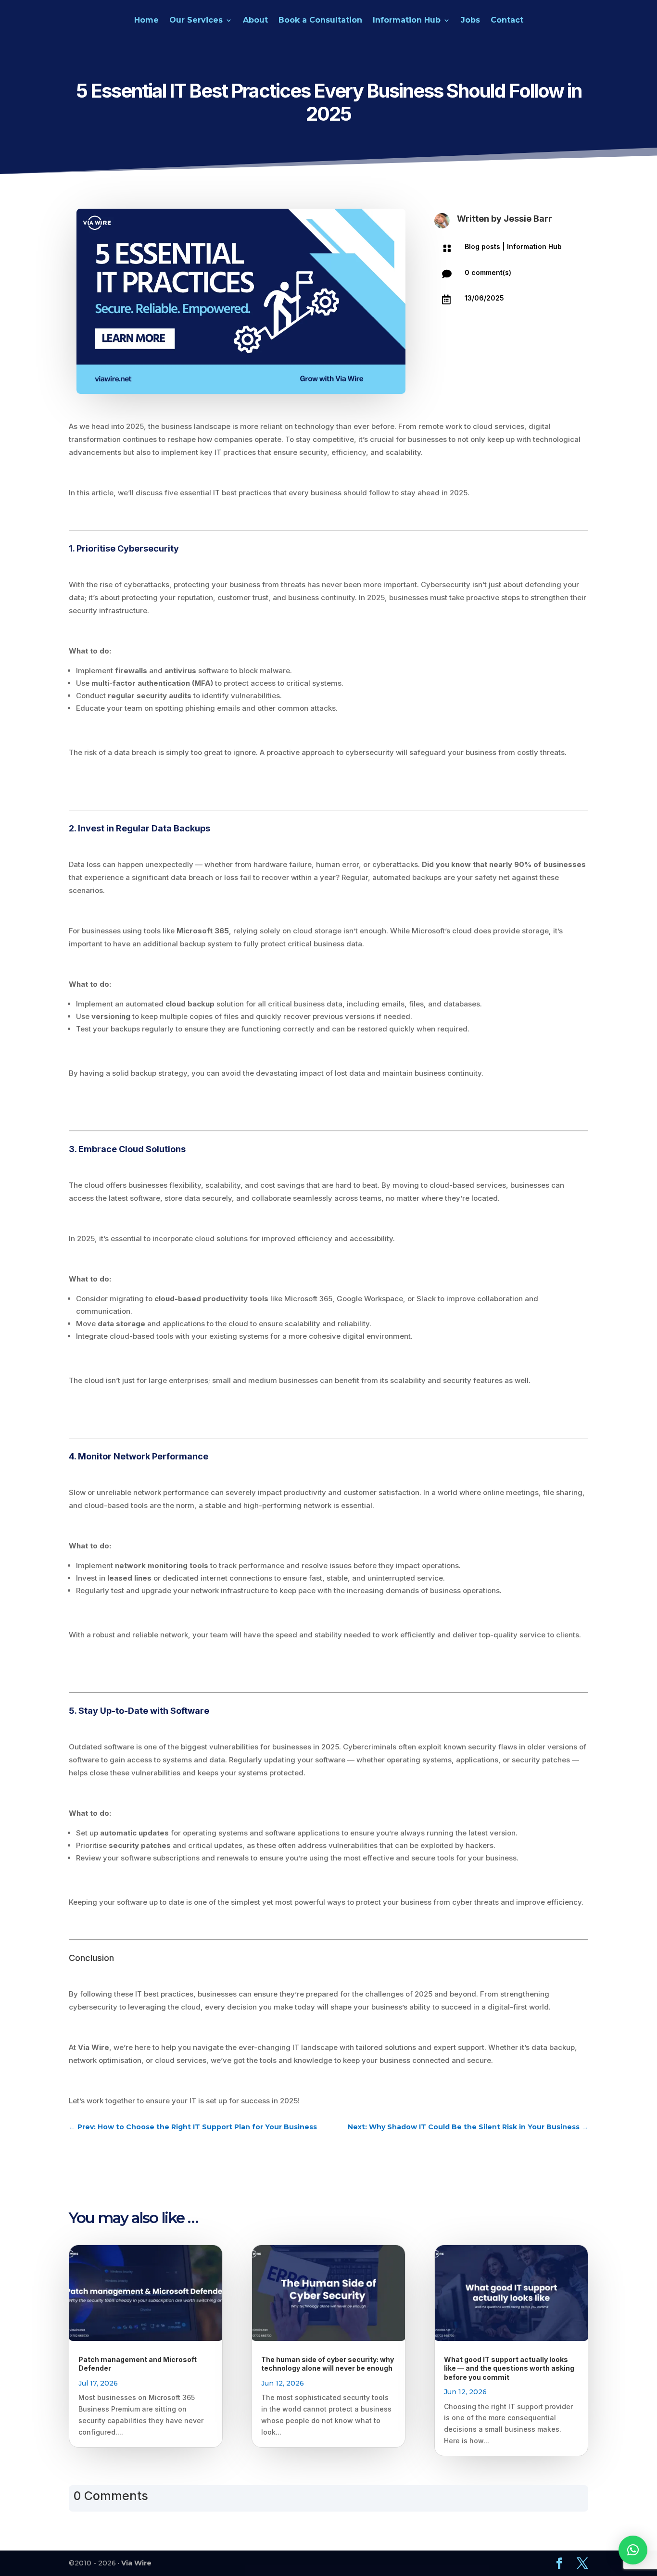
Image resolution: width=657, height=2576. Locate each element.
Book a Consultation (320, 21)
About (255, 21)
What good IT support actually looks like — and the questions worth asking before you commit (509, 2368)
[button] (633, 2550)
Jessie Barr (528, 219)
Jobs (470, 21)
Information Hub (407, 21)
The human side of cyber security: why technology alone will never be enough (328, 2364)
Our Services (196, 21)
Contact (507, 21)
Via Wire (136, 2563)
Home (146, 21)
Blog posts (482, 246)
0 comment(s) (488, 272)
